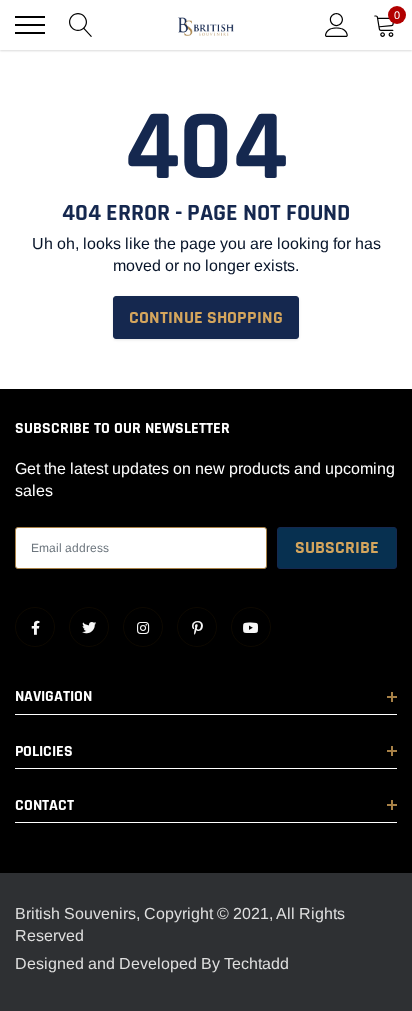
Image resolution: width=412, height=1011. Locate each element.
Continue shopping (206, 317)
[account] (337, 24)
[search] (81, 25)
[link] (35, 627)
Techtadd (256, 963)
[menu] (30, 25)
